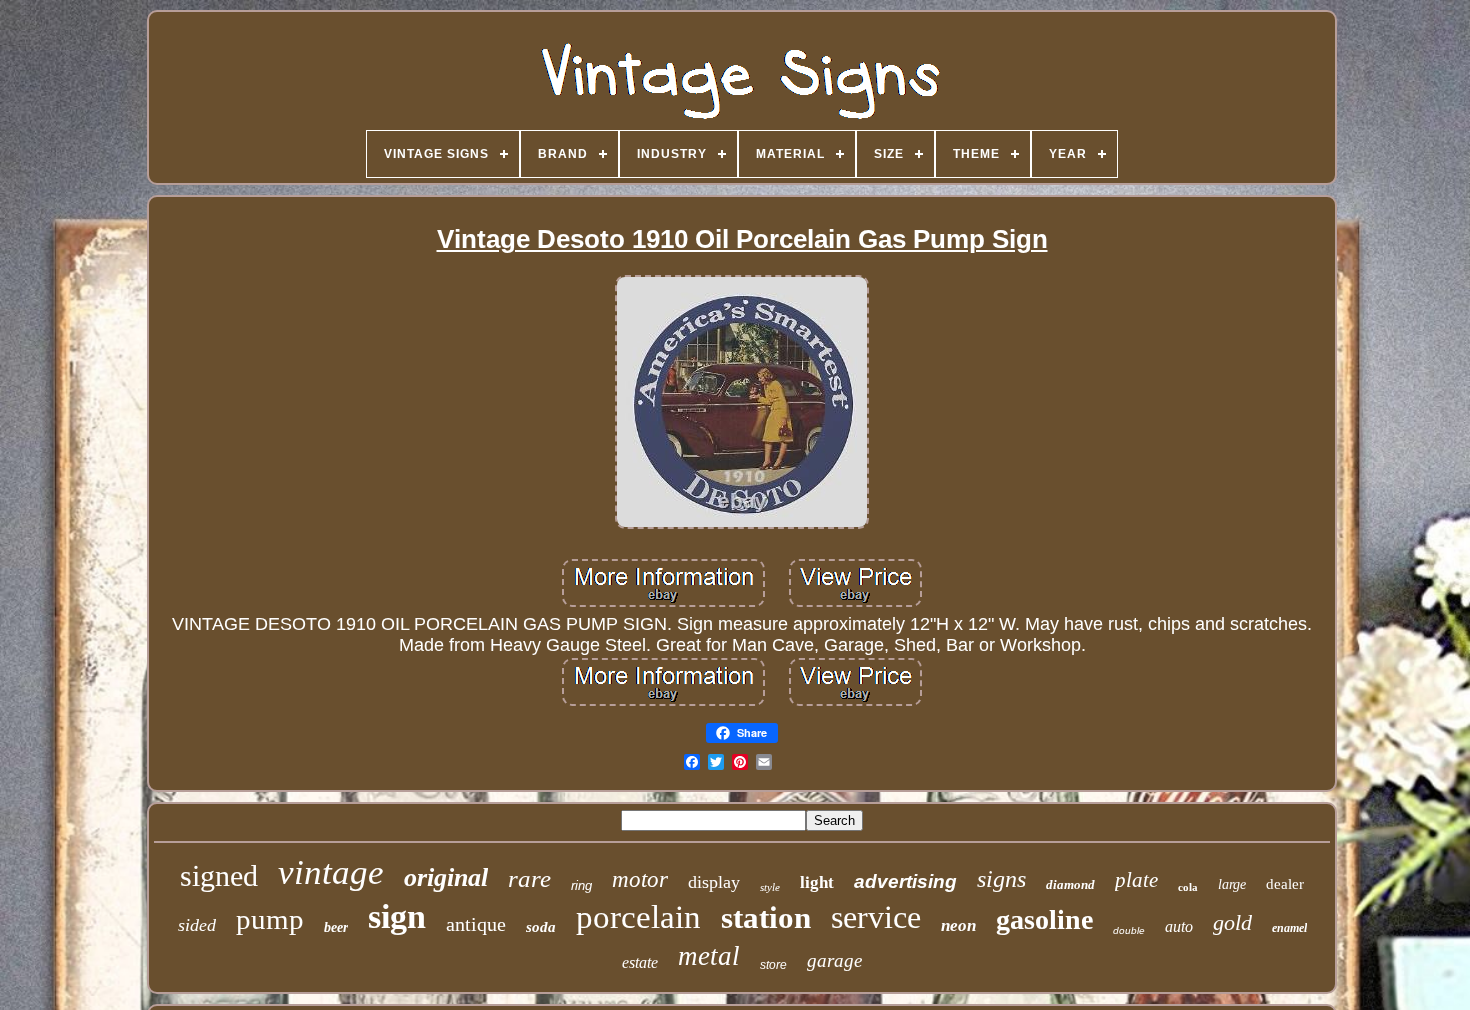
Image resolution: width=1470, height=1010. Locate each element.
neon (958, 925)
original (446, 877)
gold (1232, 922)
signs (1001, 879)
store (773, 965)
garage (834, 960)
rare (529, 878)
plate (1136, 880)
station (766, 917)
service (876, 917)
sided (197, 925)
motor (640, 879)
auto (1179, 926)
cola (1188, 887)
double (1129, 930)
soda (541, 927)
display (714, 882)
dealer (1285, 884)
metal (709, 956)
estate (640, 962)
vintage (331, 872)
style (770, 887)
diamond (1070, 884)
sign (397, 916)
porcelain (638, 917)
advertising (905, 881)
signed (219, 875)
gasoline (1044, 919)
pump (270, 919)
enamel (1289, 928)
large (1232, 884)
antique (476, 924)
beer (336, 927)
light (817, 882)
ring (581, 885)
